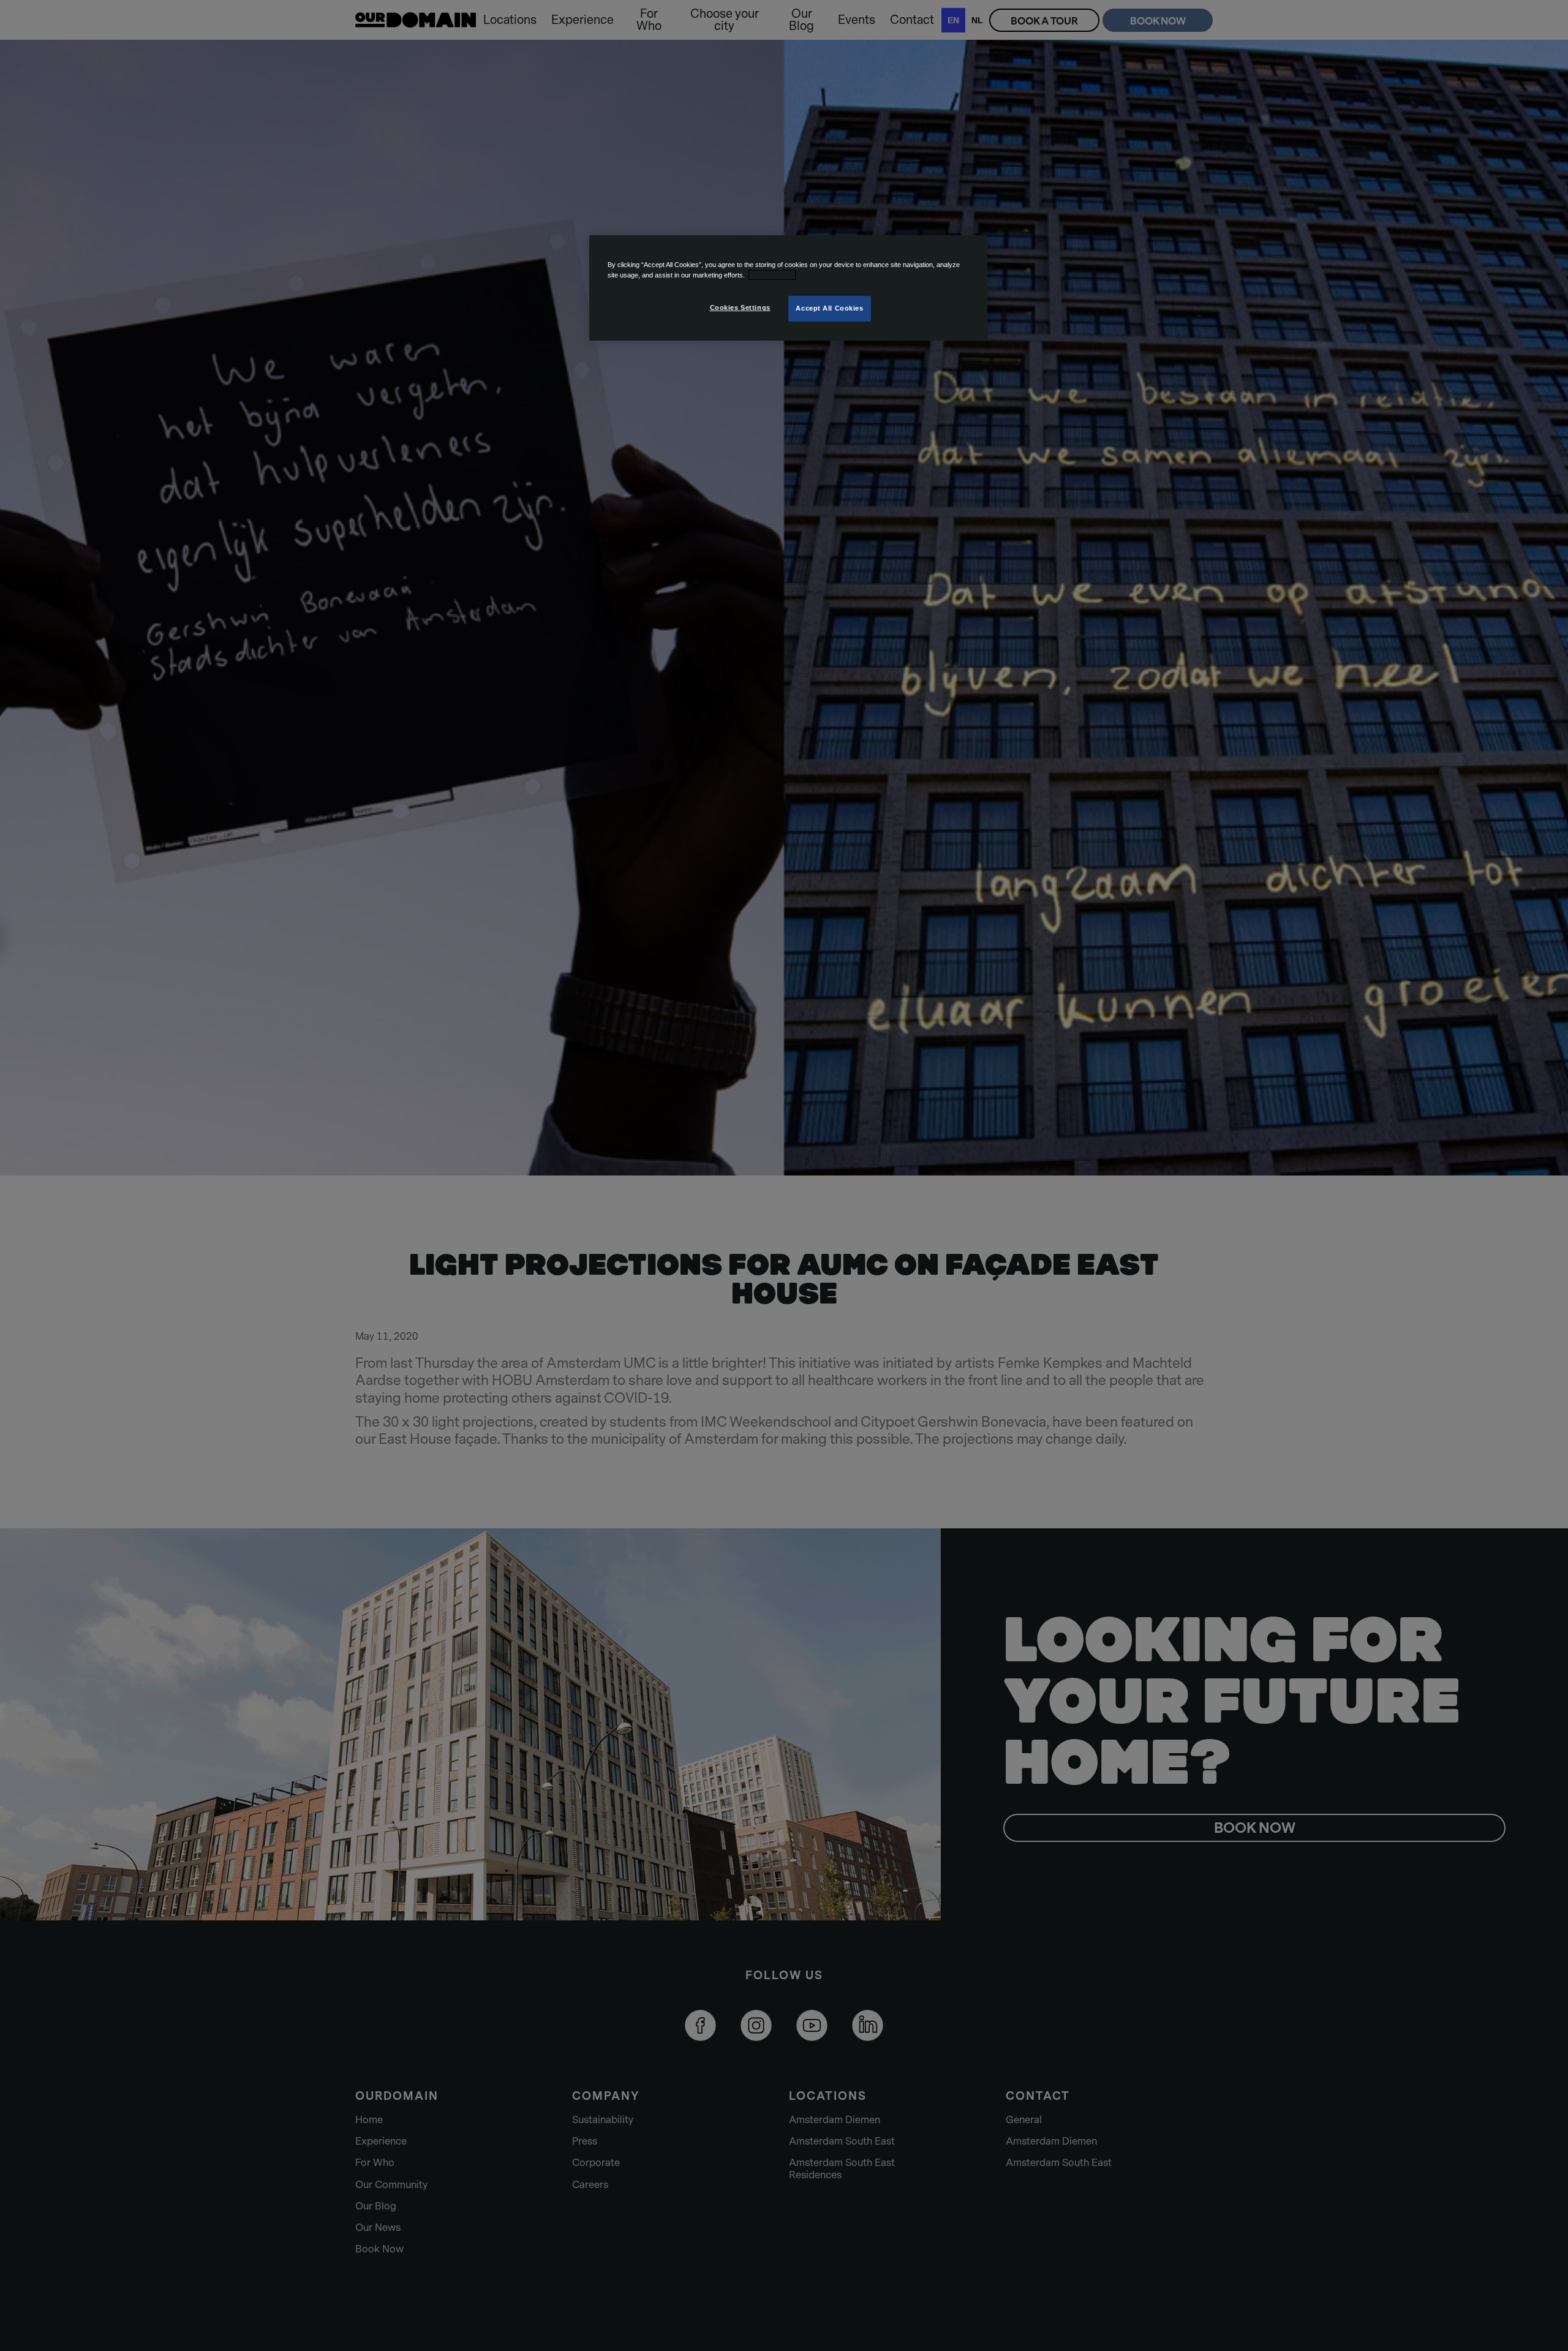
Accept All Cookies (829, 308)
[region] (788, 288)
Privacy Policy (772, 275)
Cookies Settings (740, 308)
